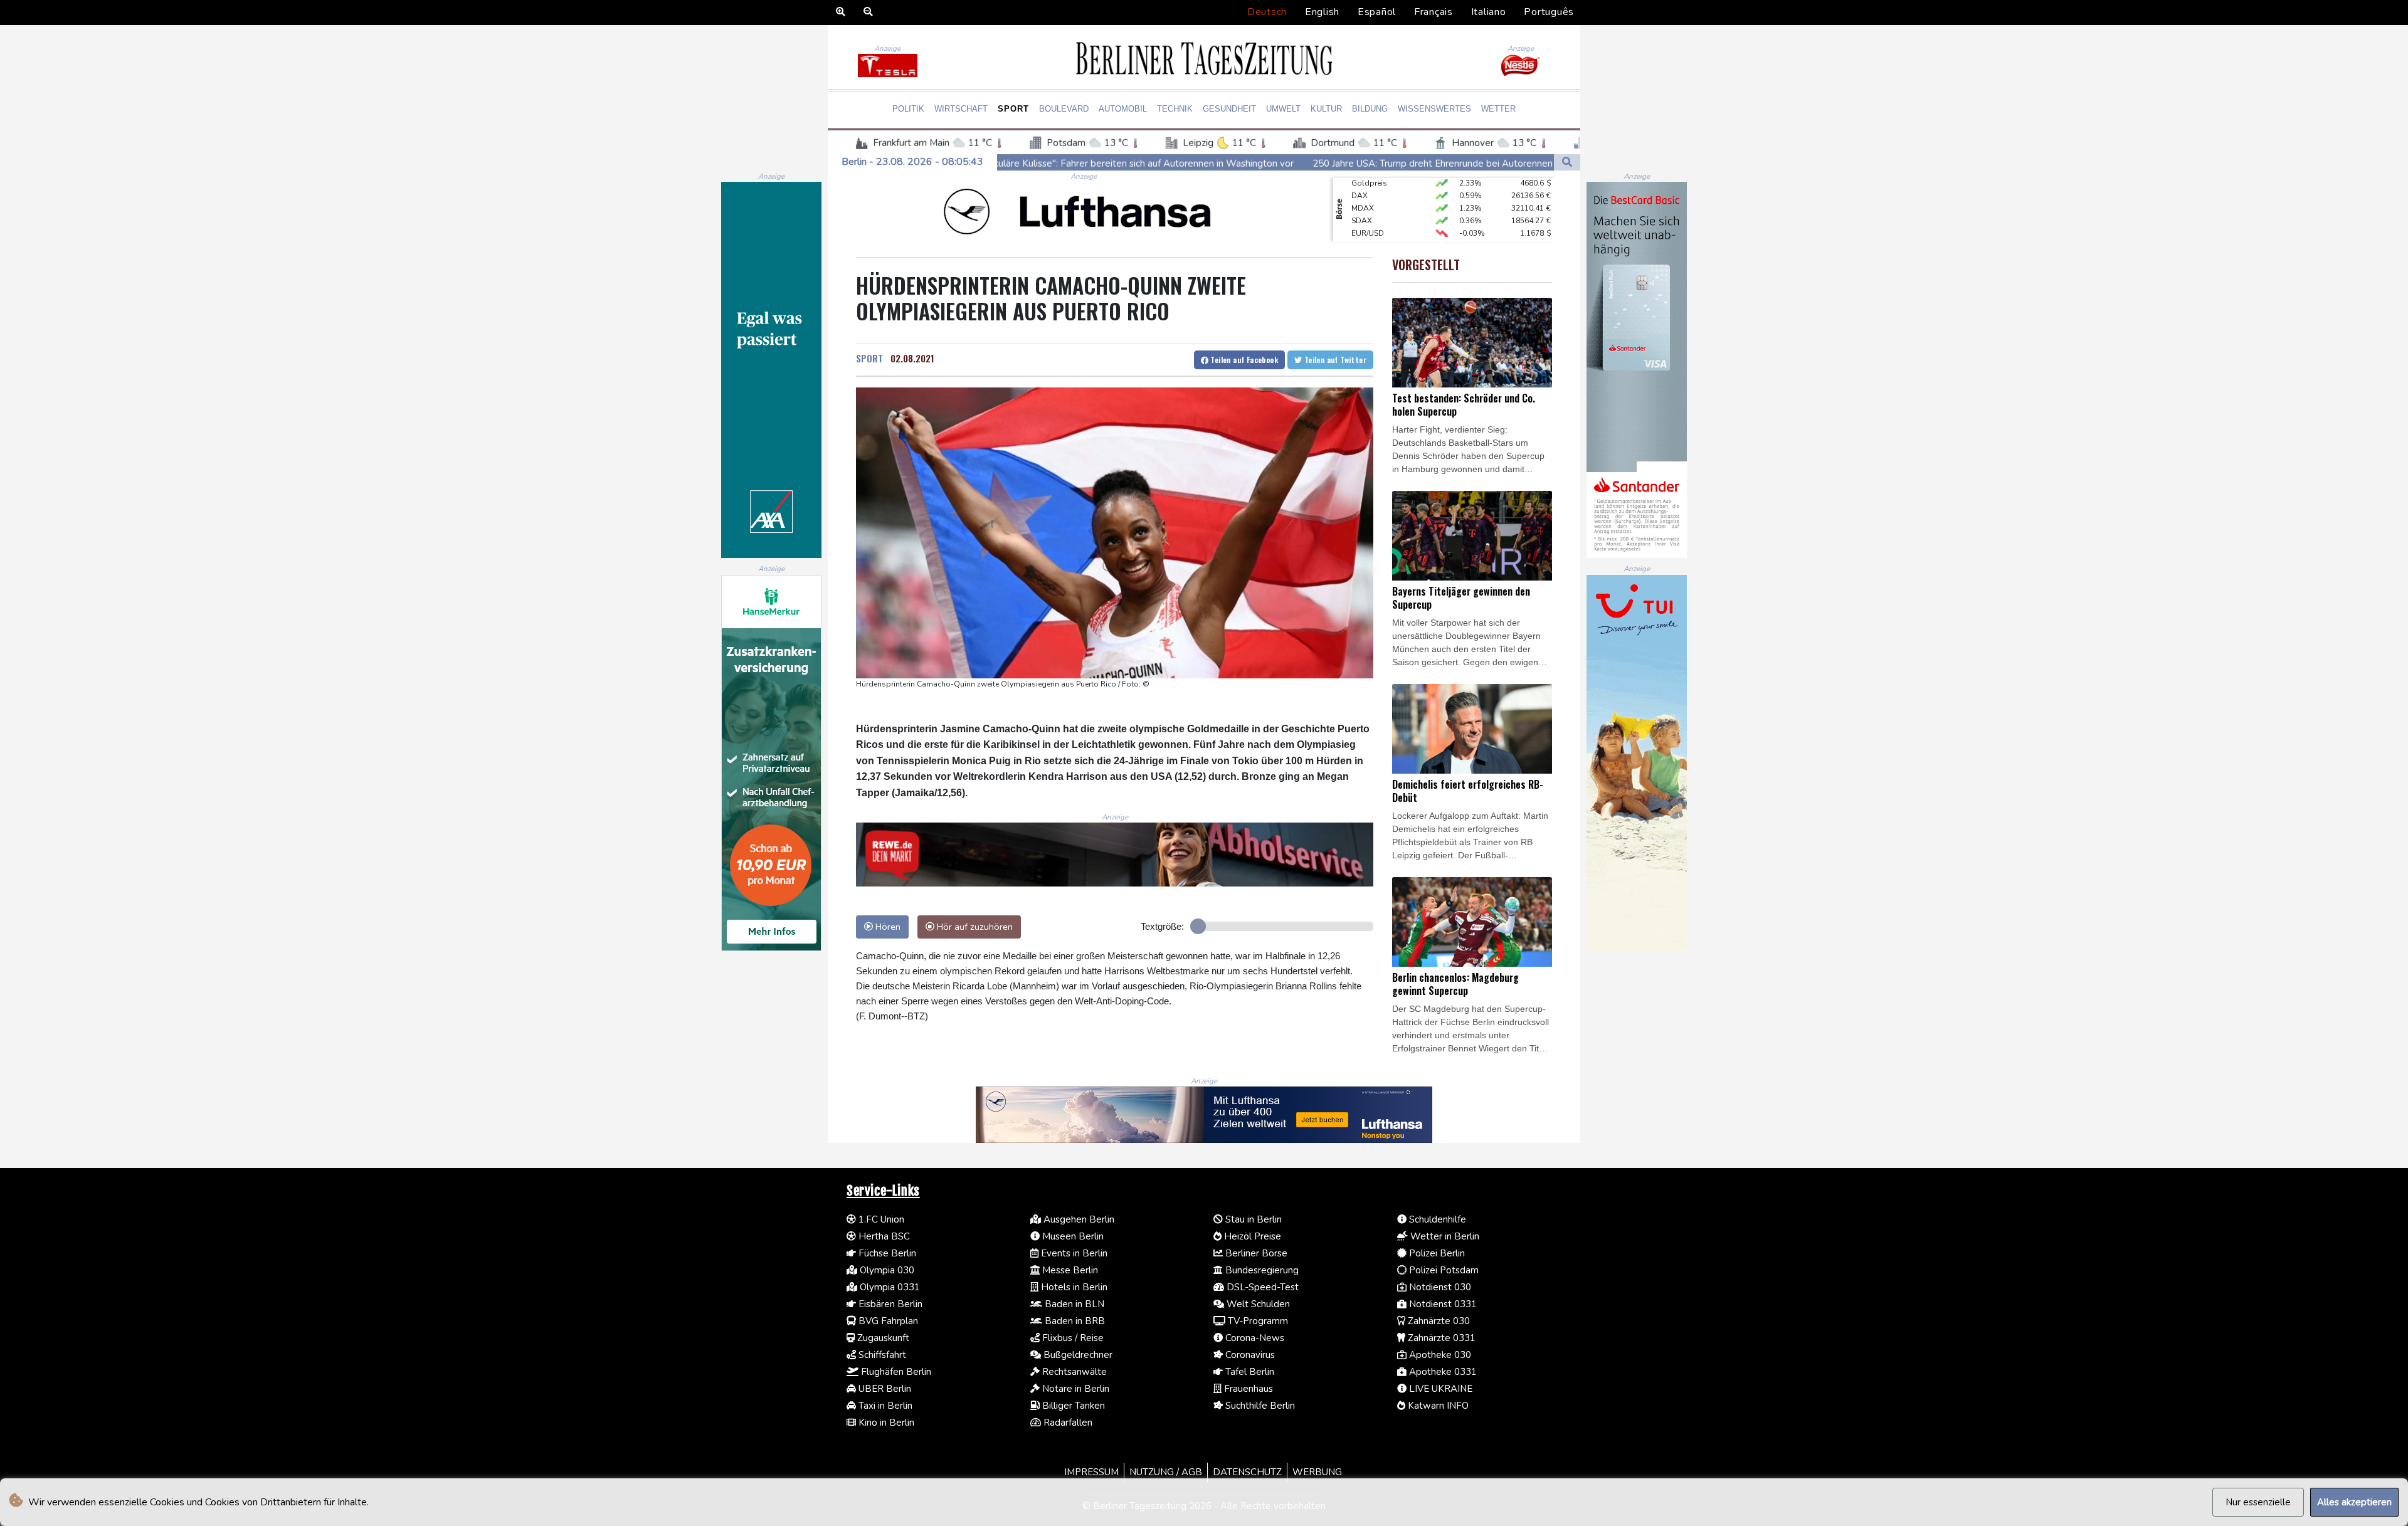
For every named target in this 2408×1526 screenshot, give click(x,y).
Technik (1175, 109)
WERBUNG (1317, 1472)
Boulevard (1064, 109)
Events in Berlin (1073, 1253)
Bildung (1370, 109)
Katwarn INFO (1437, 1406)
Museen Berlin (1072, 1236)
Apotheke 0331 (1442, 1372)
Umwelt (1283, 109)
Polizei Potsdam (1443, 1270)
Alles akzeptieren (2354, 1502)
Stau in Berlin (1252, 1219)
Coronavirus (1249, 1355)
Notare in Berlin (1075, 1389)
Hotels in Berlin (1073, 1287)
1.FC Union (880, 1219)
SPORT (869, 358)
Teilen (1243, 360)
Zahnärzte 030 (1438, 1321)
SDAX (1362, 191)
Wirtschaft (961, 109)
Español (1377, 12)
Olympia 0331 (889, 1287)
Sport (1013, 109)
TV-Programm (1257, 1321)
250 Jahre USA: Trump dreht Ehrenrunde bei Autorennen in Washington (1236, 163)
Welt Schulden (1257, 1304)
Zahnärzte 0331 (1440, 1338)
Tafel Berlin (1249, 1372)
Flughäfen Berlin (895, 1372)
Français (1434, 12)
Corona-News (1254, 1338)
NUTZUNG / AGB (1166, 1472)
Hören (887, 927)
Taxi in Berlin (884, 1406)
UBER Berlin (884, 1389)
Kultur (1326, 109)
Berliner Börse (1255, 1253)
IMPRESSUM (1091, 1472)
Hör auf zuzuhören (974, 927)
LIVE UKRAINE (1439, 1389)
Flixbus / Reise (1072, 1338)
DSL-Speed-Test (1261, 1287)
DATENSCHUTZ (1247, 1472)
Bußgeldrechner (1077, 1355)
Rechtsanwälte (1073, 1372)
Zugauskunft (882, 1338)
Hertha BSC (883, 1236)
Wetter (1498, 109)
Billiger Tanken (1072, 1406)
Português (1549, 12)
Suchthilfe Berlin (1259, 1406)
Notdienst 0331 (1442, 1304)
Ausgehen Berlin (1078, 1219)
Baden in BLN (1073, 1304)
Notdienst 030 (1439, 1287)
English (1322, 12)
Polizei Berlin (1436, 1253)
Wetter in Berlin (1444, 1236)
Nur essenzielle (2258, 1502)
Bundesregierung (1261, 1270)
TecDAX (1365, 229)
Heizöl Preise (1251, 1236)
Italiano (1489, 12)
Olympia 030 (886, 1270)
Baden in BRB (1074, 1321)
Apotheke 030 (1439, 1355)
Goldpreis (1369, 241)
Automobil (1123, 109)
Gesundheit (1229, 109)
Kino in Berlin (885, 1423)
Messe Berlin (1069, 1270)
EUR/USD (1368, 204)
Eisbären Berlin (889, 1304)
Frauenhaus (1247, 1389)
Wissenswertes (1434, 109)
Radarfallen (1067, 1423)
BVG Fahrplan (887, 1321)
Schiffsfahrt (881, 1355)
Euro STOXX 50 (1378, 216)
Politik (908, 109)
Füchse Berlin (886, 1253)
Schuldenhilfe (1436, 1219)
